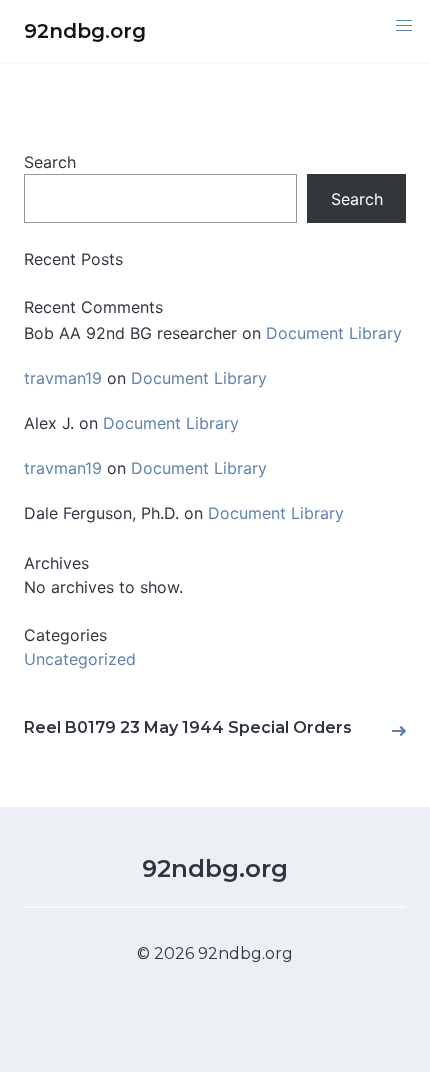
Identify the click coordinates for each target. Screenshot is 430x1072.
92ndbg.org (215, 868)
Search (50, 162)
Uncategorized (80, 659)
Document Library (334, 333)
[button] (404, 26)
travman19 (63, 378)
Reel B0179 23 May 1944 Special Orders (188, 727)
